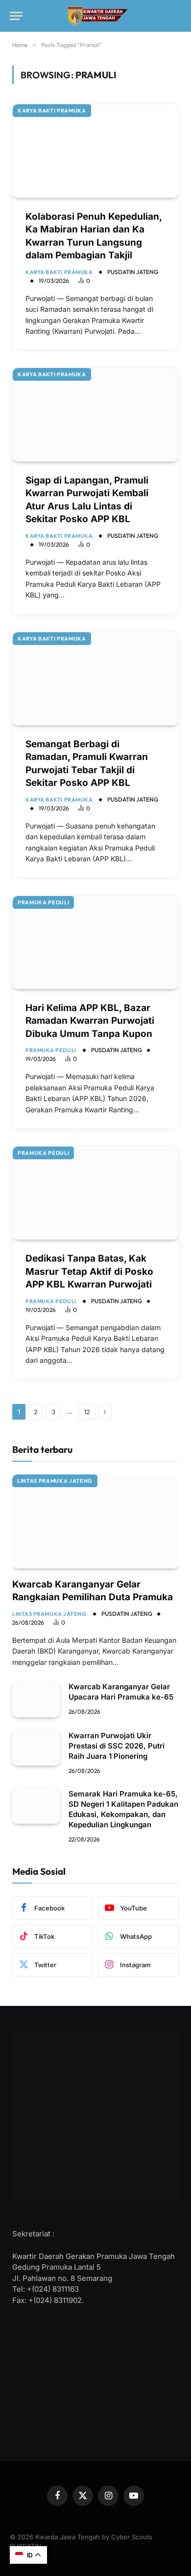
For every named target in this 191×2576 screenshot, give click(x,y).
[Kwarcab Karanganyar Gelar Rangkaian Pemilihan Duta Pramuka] (95, 1521)
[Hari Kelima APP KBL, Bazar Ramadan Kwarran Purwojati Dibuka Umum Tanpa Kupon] (95, 943)
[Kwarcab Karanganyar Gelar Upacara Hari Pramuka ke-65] (36, 1699)
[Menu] (16, 16)
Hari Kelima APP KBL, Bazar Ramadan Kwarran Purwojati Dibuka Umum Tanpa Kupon (90, 1021)
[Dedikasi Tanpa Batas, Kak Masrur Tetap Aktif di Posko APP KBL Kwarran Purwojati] (95, 1193)
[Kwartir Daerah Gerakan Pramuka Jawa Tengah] (96, 16)
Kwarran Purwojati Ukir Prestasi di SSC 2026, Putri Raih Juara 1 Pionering (117, 1746)
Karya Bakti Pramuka (52, 111)
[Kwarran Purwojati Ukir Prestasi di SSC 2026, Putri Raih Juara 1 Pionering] (36, 1748)
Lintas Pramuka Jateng (55, 1481)
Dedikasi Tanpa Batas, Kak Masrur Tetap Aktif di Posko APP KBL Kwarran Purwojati (89, 1271)
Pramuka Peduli (43, 902)
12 (87, 1412)
